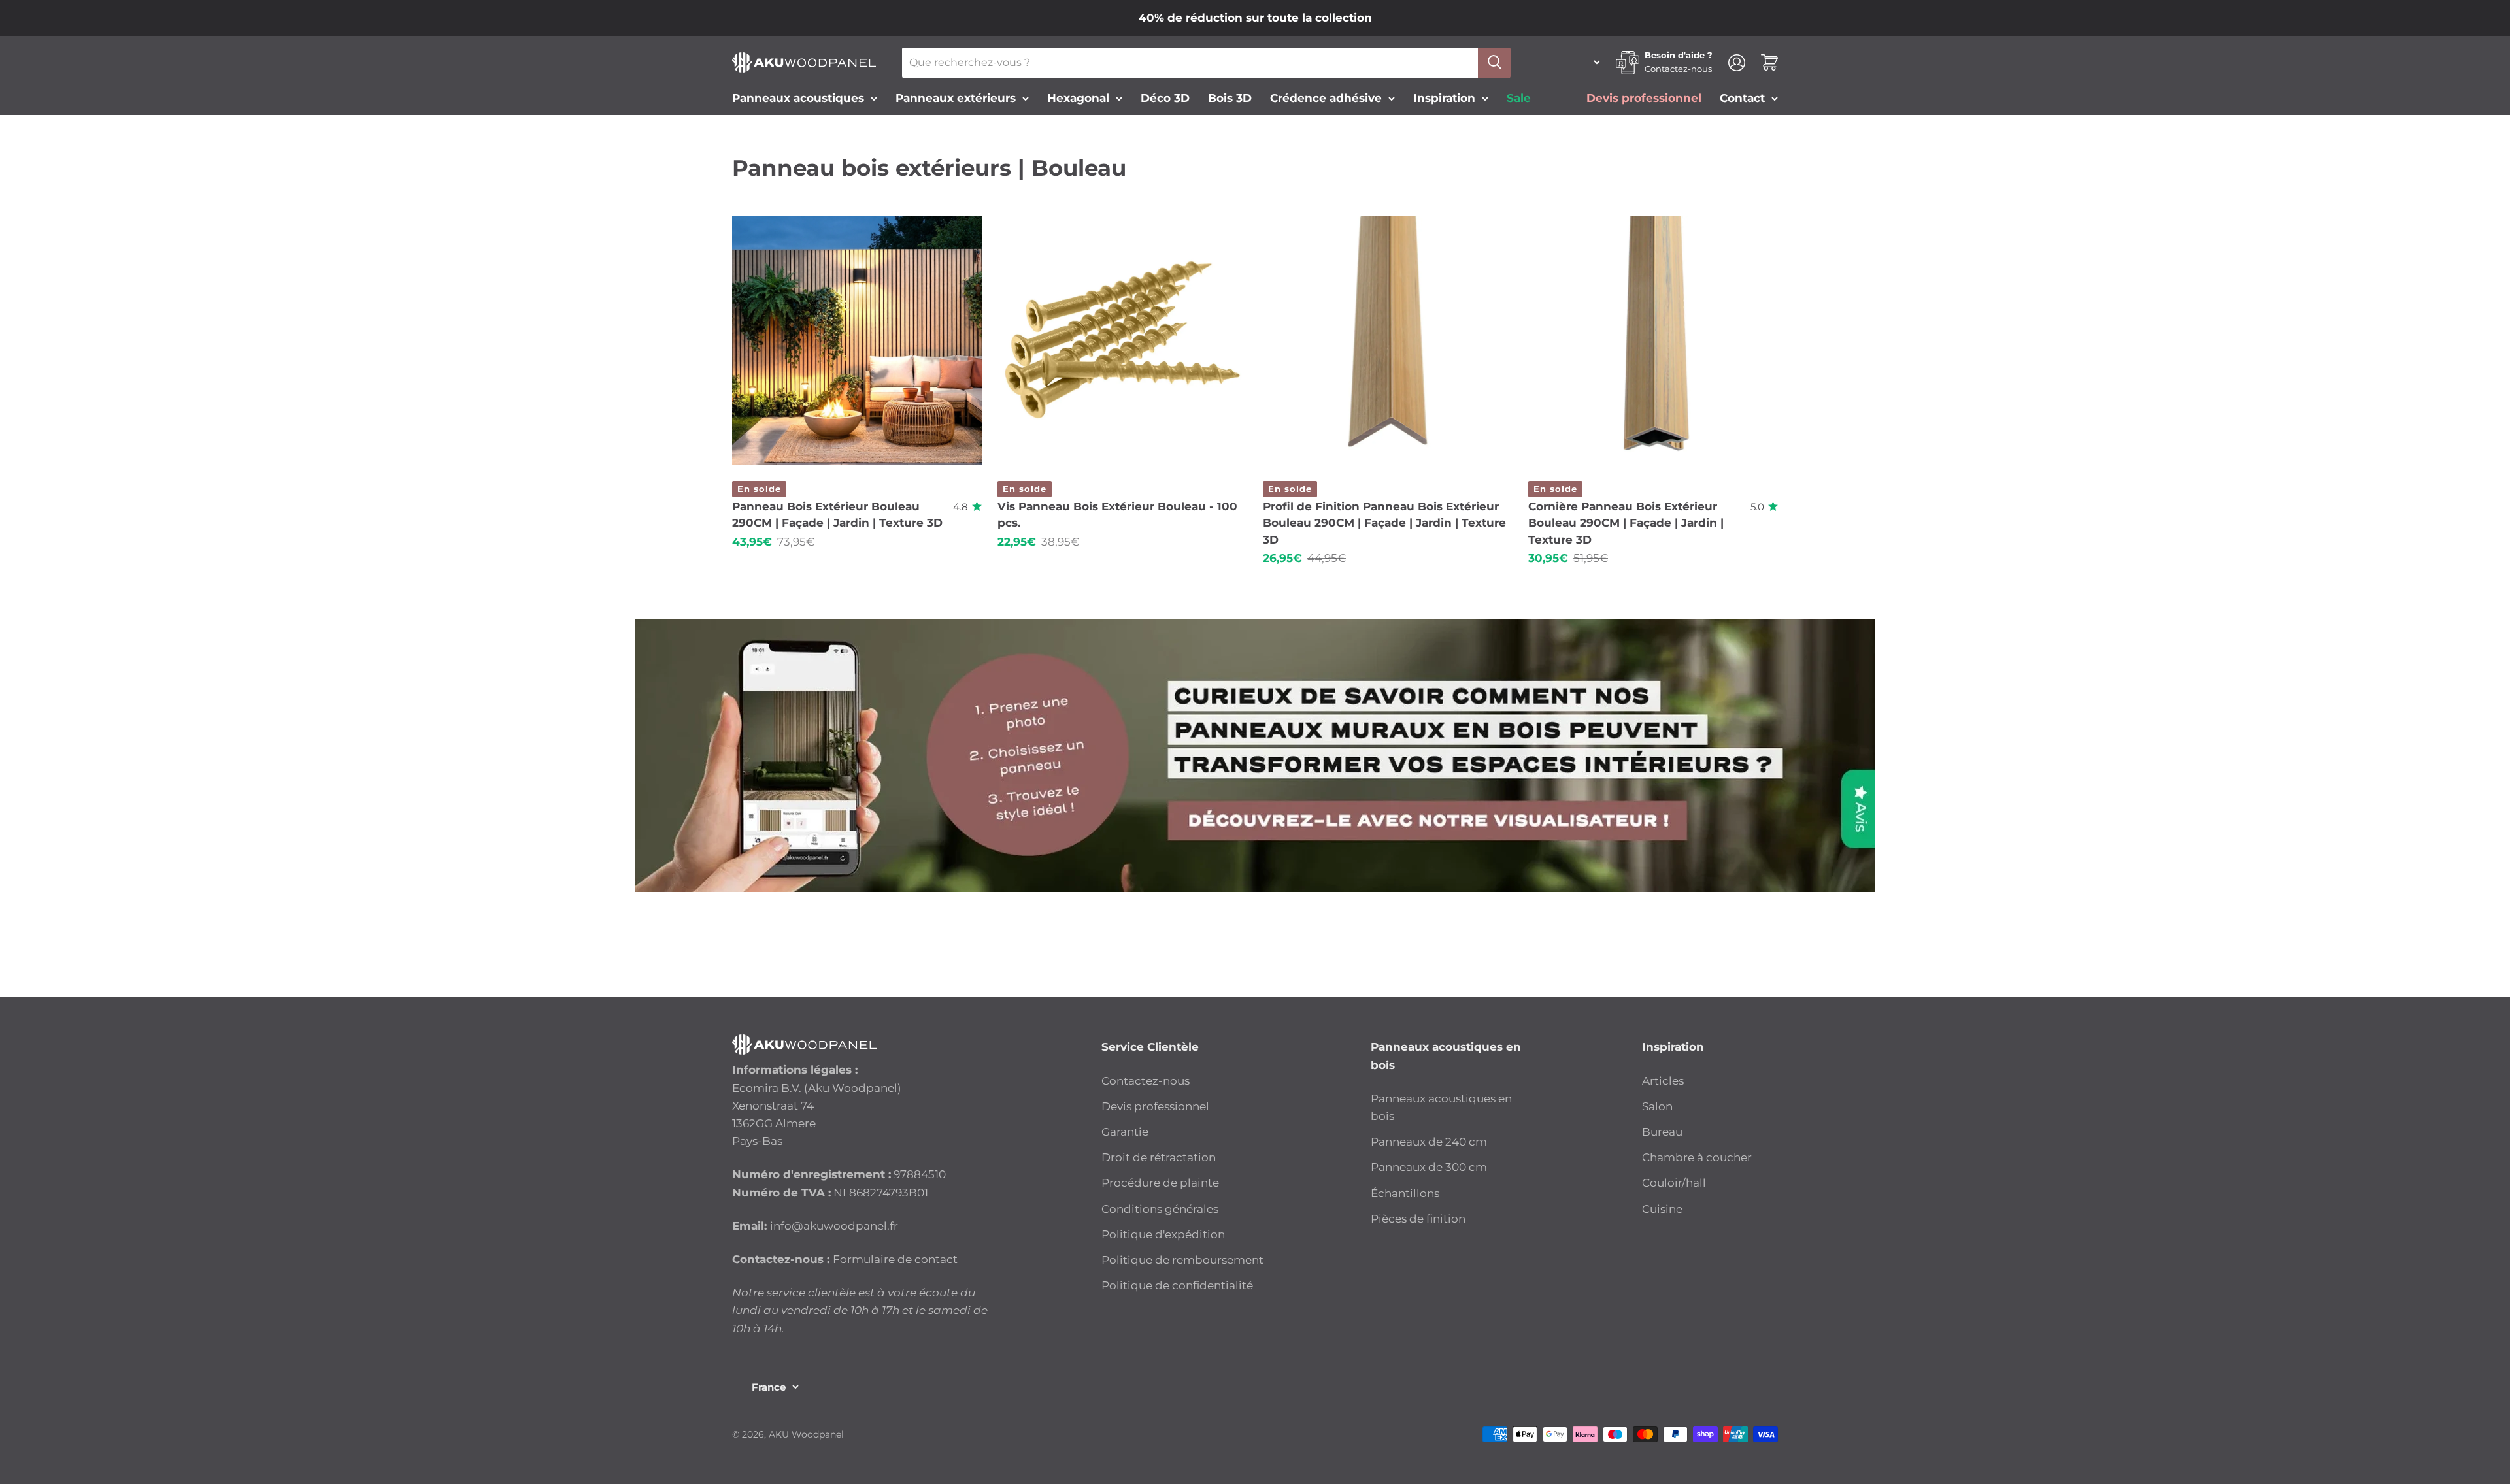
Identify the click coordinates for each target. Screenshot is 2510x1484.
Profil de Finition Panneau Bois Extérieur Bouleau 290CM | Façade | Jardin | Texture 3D (1384, 523)
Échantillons (1405, 1193)
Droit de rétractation (1159, 1157)
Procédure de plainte (1160, 1183)
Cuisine (1662, 1209)
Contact (1742, 98)
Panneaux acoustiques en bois (1441, 1107)
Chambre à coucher (1697, 1157)
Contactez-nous (1678, 69)
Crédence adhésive (1326, 98)
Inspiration (1444, 98)
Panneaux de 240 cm (1429, 1142)
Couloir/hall (1674, 1183)
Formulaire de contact (895, 1259)
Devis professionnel (1155, 1106)
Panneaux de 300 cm (1429, 1167)
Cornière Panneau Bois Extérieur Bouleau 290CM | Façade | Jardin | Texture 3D (1626, 523)
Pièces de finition (1418, 1219)
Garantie (1125, 1132)
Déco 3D (1165, 98)
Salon (1657, 1106)
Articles (1663, 1081)
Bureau (1662, 1132)
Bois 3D (1230, 98)
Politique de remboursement (1182, 1260)
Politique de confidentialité (1177, 1285)
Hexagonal (1078, 98)
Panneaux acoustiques (798, 98)
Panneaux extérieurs (956, 98)
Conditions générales (1160, 1209)
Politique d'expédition (1163, 1234)
